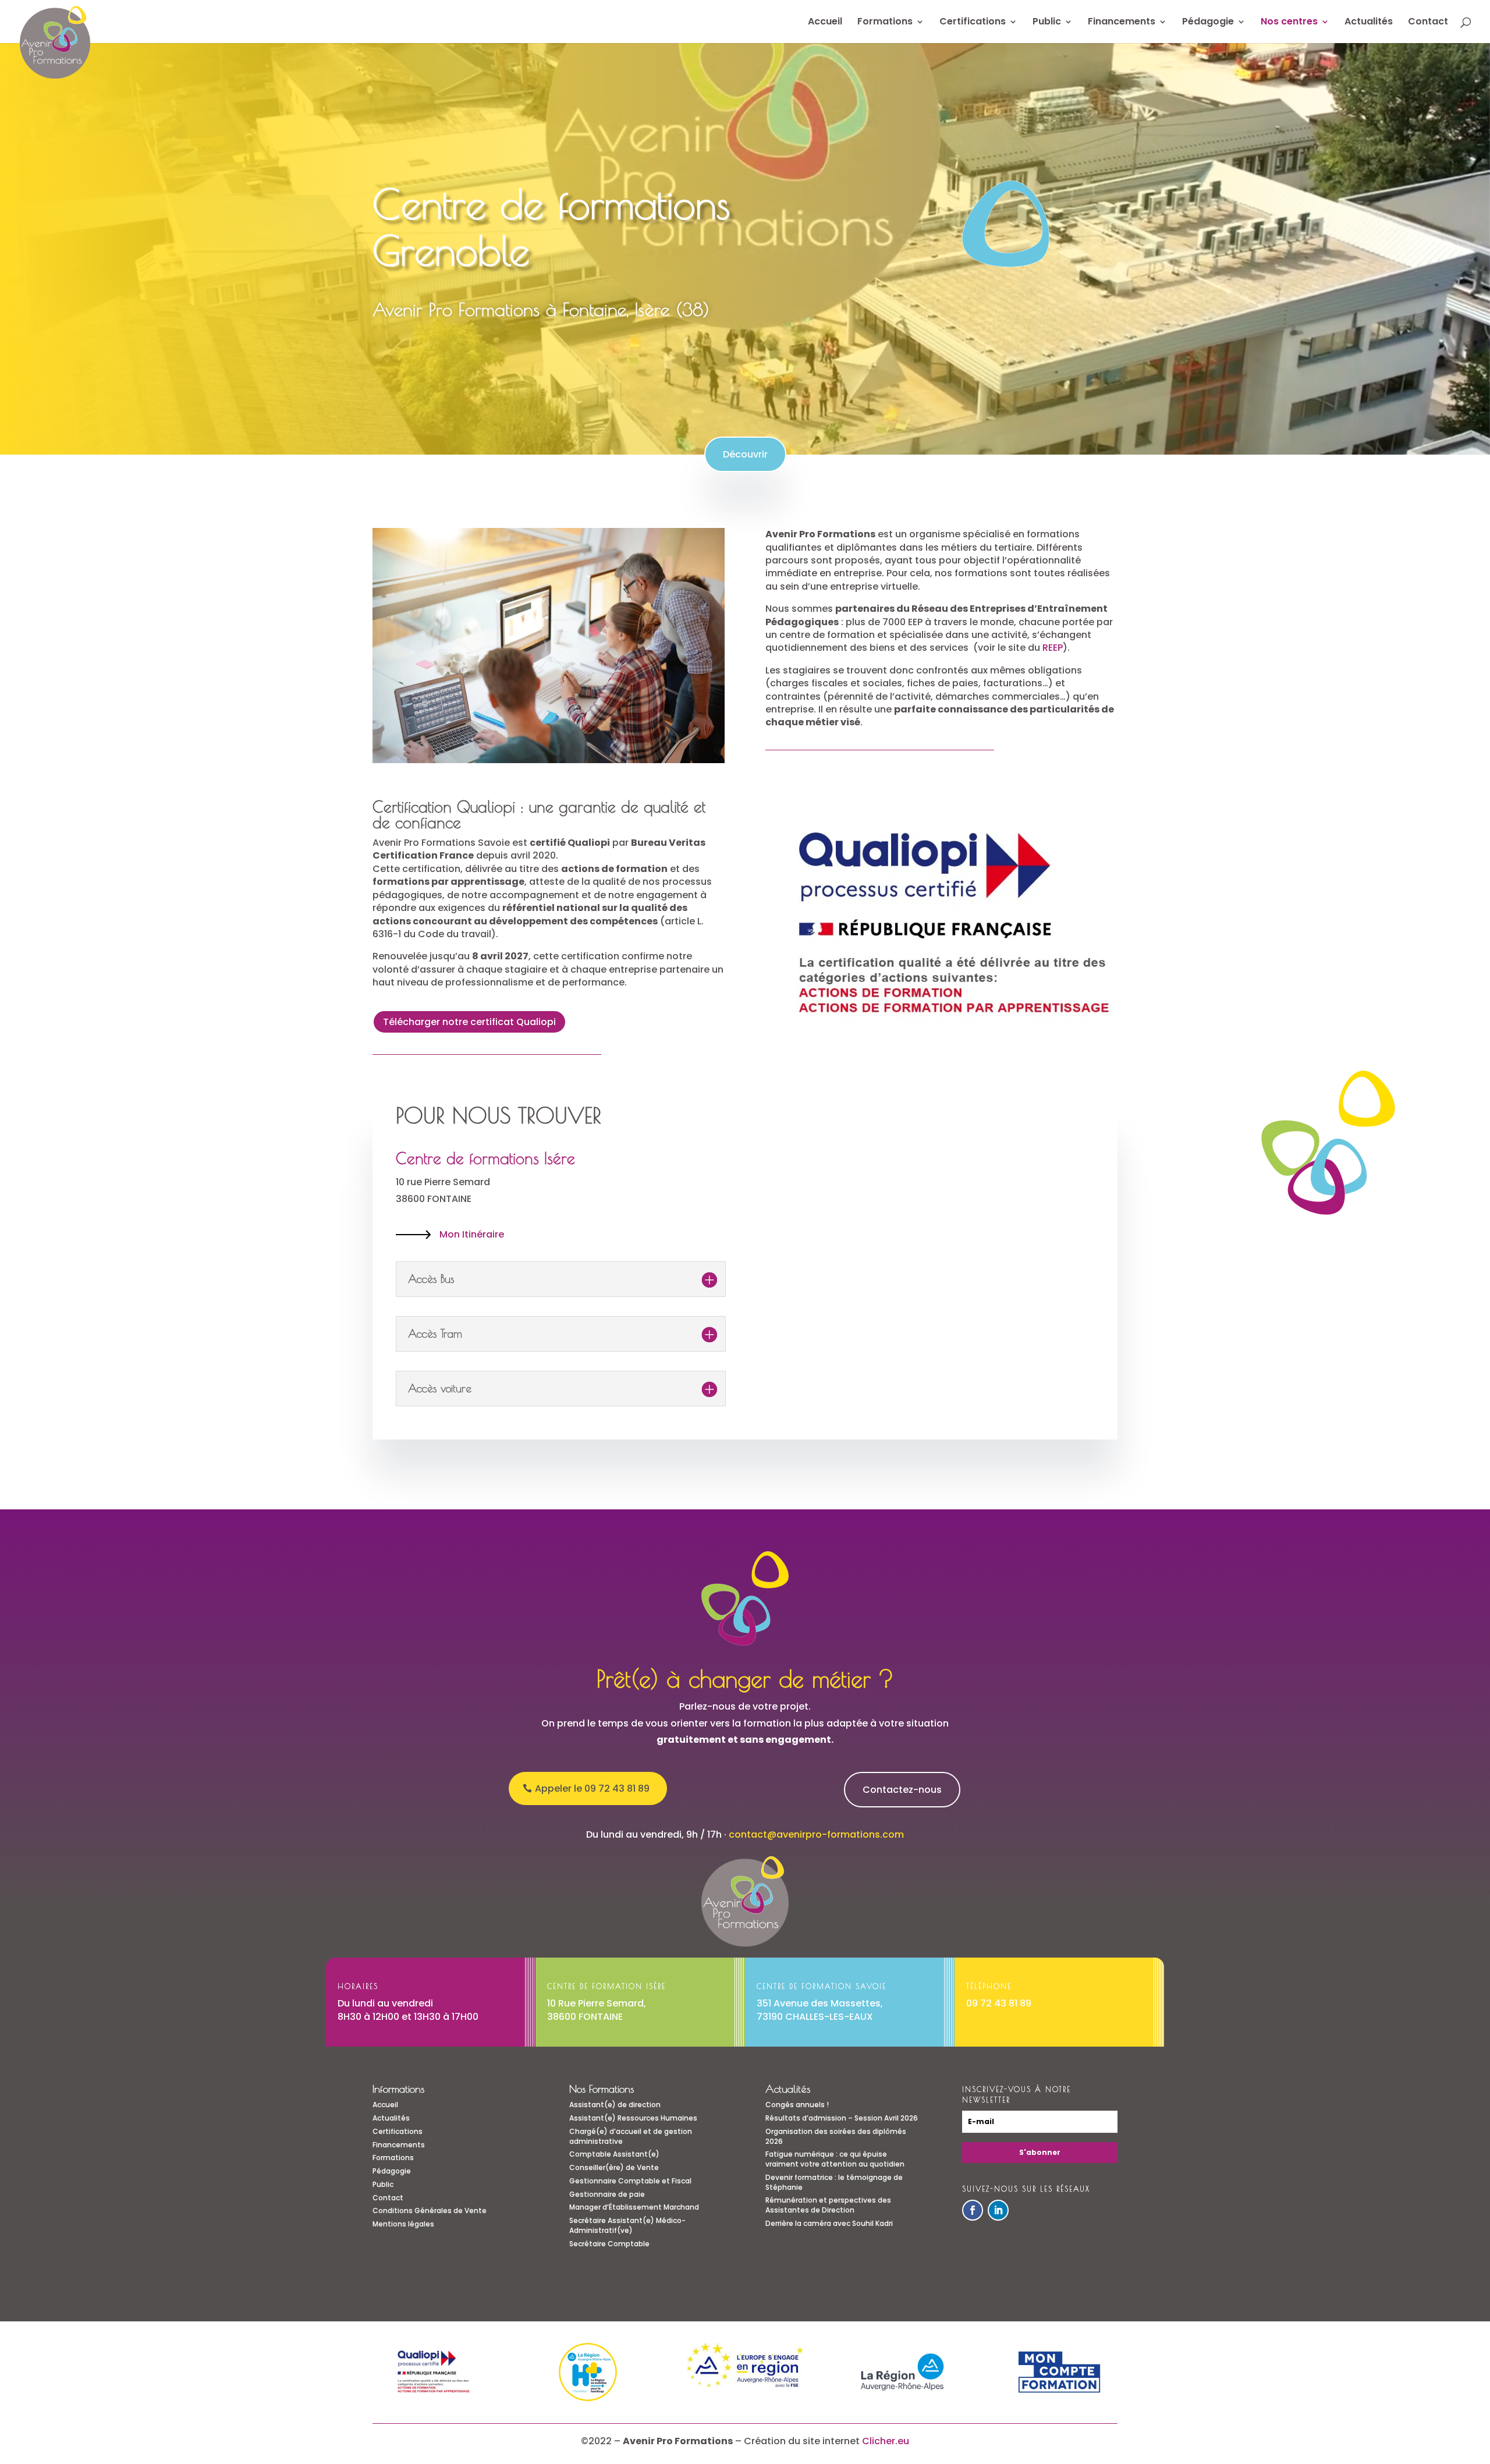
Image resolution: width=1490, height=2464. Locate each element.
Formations (885, 23)
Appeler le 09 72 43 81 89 (592, 1788)
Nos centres (1289, 23)
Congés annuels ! (797, 2105)
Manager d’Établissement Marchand (634, 2207)
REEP (1053, 648)
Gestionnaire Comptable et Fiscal (630, 2181)
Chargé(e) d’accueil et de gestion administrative (631, 2136)
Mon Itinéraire (472, 1234)
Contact (1428, 23)
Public (1047, 23)
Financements (1122, 23)
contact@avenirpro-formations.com (816, 1834)
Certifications (973, 23)
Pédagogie (1208, 23)
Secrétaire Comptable (609, 2244)
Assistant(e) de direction (615, 2105)
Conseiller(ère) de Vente (614, 2167)
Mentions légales (403, 2224)
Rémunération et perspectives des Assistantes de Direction (828, 2205)
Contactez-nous (902, 1790)
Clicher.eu (886, 2441)
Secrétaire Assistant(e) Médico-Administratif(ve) (627, 2225)
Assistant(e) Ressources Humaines (633, 2118)
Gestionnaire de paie (607, 2194)
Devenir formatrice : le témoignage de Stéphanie (834, 2182)
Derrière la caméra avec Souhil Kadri (829, 2223)
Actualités (1369, 23)
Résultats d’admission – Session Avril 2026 (842, 2118)
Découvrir (745, 454)
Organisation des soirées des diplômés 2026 (836, 2136)
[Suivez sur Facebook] (973, 2210)
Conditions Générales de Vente (430, 2210)
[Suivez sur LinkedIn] (998, 2210)
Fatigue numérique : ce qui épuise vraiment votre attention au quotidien (835, 2159)
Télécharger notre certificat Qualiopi (469, 1022)
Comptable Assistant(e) (614, 2154)
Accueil (825, 23)
